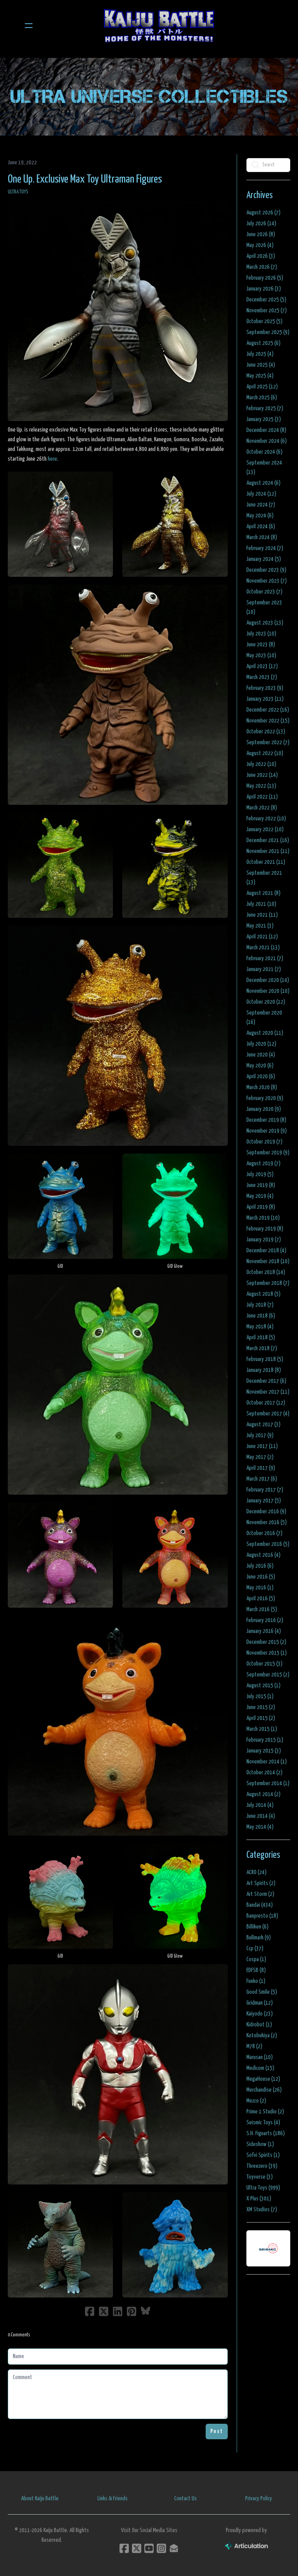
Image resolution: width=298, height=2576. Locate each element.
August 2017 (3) (263, 1425)
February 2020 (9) (265, 1098)
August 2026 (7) (263, 213)
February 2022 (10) (266, 819)
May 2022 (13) (261, 786)
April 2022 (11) (262, 797)
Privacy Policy (259, 2499)
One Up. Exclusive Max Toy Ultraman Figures (85, 179)
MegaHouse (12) (263, 2079)
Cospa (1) (256, 1959)
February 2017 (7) (265, 1490)
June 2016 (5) (261, 1577)
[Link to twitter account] (137, 2548)
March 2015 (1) (262, 1729)
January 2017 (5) (264, 1501)
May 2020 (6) (260, 1066)
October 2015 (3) (264, 1664)
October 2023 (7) (264, 592)
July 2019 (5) (260, 1174)
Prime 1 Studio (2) (265, 2112)
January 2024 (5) (264, 559)
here (52, 459)
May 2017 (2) (260, 1457)
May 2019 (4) (260, 1196)
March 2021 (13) (263, 948)
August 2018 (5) (263, 1294)
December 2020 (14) (268, 980)
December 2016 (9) (266, 1512)
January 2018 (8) (264, 1370)
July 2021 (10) (261, 904)
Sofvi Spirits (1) (263, 2155)
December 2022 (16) (268, 710)
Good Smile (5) (262, 1992)
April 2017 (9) (261, 1468)
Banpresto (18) (262, 1916)
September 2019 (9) (268, 1153)
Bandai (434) (260, 1905)
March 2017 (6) (262, 1479)
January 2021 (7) (264, 969)
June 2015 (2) (261, 1707)
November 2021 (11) (268, 851)
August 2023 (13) (265, 623)
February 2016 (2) (265, 1620)
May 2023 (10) (261, 655)
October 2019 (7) (264, 1142)
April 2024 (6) (261, 527)
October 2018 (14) (266, 1272)
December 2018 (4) (266, 1251)
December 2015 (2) (266, 1642)
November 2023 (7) (267, 581)
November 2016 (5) (267, 1522)
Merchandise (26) (264, 2090)
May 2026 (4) (260, 245)
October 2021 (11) (266, 862)
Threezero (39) (262, 2166)
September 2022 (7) (268, 742)
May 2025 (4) (260, 376)
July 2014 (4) (260, 1805)
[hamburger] (29, 26)
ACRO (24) (256, 1872)
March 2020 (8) (262, 1087)
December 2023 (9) (266, 570)
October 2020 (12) (266, 1002)
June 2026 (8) (261, 234)
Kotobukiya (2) (262, 2036)
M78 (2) (254, 2046)
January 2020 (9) (264, 1109)
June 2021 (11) (262, 915)
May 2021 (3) (260, 926)
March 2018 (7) (262, 1348)
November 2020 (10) (268, 991)
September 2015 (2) (268, 1675)
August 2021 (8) (263, 893)
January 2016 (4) (264, 1631)
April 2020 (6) (261, 1077)
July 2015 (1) (260, 1696)
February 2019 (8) (265, 1229)
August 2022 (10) (265, 753)
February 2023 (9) (265, 688)
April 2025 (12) (262, 387)
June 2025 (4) (261, 365)
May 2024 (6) (260, 516)
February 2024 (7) (265, 548)
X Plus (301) (259, 2199)
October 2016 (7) (264, 1533)
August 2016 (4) (263, 1555)
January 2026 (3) (264, 289)
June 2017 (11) (262, 1446)
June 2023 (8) (261, 645)
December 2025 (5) (266, 300)
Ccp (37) (255, 1949)
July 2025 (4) (260, 354)
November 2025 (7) (267, 311)
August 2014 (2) (263, 1794)
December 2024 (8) (266, 430)
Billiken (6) (257, 1927)
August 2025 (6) (263, 343)
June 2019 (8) (261, 1185)
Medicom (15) (260, 2068)
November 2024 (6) (267, 441)
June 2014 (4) (261, 1816)
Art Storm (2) (260, 1894)
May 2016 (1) (260, 1588)
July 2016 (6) (260, 1566)
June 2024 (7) (261, 505)
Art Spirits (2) (261, 1883)
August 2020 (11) (265, 1033)
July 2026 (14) (261, 224)
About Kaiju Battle (40, 2499)
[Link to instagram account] (161, 2548)
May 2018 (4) (260, 1327)
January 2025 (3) (264, 419)
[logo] (159, 26)
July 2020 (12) (261, 1044)
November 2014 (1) (267, 1762)
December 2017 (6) (266, 1381)
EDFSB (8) (256, 1970)
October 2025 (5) (264, 321)
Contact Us (185, 2499)
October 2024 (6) (264, 452)
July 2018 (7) (260, 1305)
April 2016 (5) (261, 1599)
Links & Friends (113, 2499)
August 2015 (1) (263, 1686)
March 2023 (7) (262, 677)
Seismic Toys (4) (263, 2123)
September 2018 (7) (268, 1283)
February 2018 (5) (265, 1359)
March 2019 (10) (263, 1218)
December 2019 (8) (266, 1120)
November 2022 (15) (268, 721)
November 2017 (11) (268, 1392)
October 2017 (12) (266, 1403)
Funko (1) (256, 1981)
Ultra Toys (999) (263, 2188)
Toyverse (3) (260, 2177)
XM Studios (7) (262, 2210)
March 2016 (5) (262, 1609)
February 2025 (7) (265, 408)
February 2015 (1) (265, 1740)
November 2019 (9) (267, 1131)
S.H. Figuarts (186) (266, 2133)
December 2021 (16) (268, 840)
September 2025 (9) (268, 332)
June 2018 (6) (261, 1316)
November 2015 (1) (267, 1653)
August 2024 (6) (263, 483)
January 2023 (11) (265, 699)
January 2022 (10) (265, 829)
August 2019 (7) (263, 1164)
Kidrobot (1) (259, 2025)
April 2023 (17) (262, 666)
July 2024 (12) (261, 494)
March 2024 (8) (262, 537)
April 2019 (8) (261, 1207)
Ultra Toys (18, 192)
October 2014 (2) (264, 1773)
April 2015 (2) (261, 1718)
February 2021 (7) (265, 958)
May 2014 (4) (260, 1827)
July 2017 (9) (260, 1435)
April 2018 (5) (261, 1338)
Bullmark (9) (259, 1938)
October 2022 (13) (266, 732)
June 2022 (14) (262, 775)
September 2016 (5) (268, 1544)
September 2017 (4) (268, 1414)
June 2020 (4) (261, 1055)
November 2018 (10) (268, 1261)
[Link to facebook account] (124, 2548)
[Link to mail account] (174, 2548)
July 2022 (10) (261, 764)
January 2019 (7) (264, 1240)
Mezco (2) (256, 2101)
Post (217, 2431)
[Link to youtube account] (149, 2548)
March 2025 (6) (262, 398)
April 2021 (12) (262, 937)
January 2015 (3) (264, 1751)
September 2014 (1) (268, 1783)
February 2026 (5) (265, 278)
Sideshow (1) (260, 2144)
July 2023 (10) (261, 634)
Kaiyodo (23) (260, 2014)
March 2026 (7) (262, 267)
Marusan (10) (260, 2057)
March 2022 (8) (262, 808)
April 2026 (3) (261, 256)
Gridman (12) (260, 2003)
